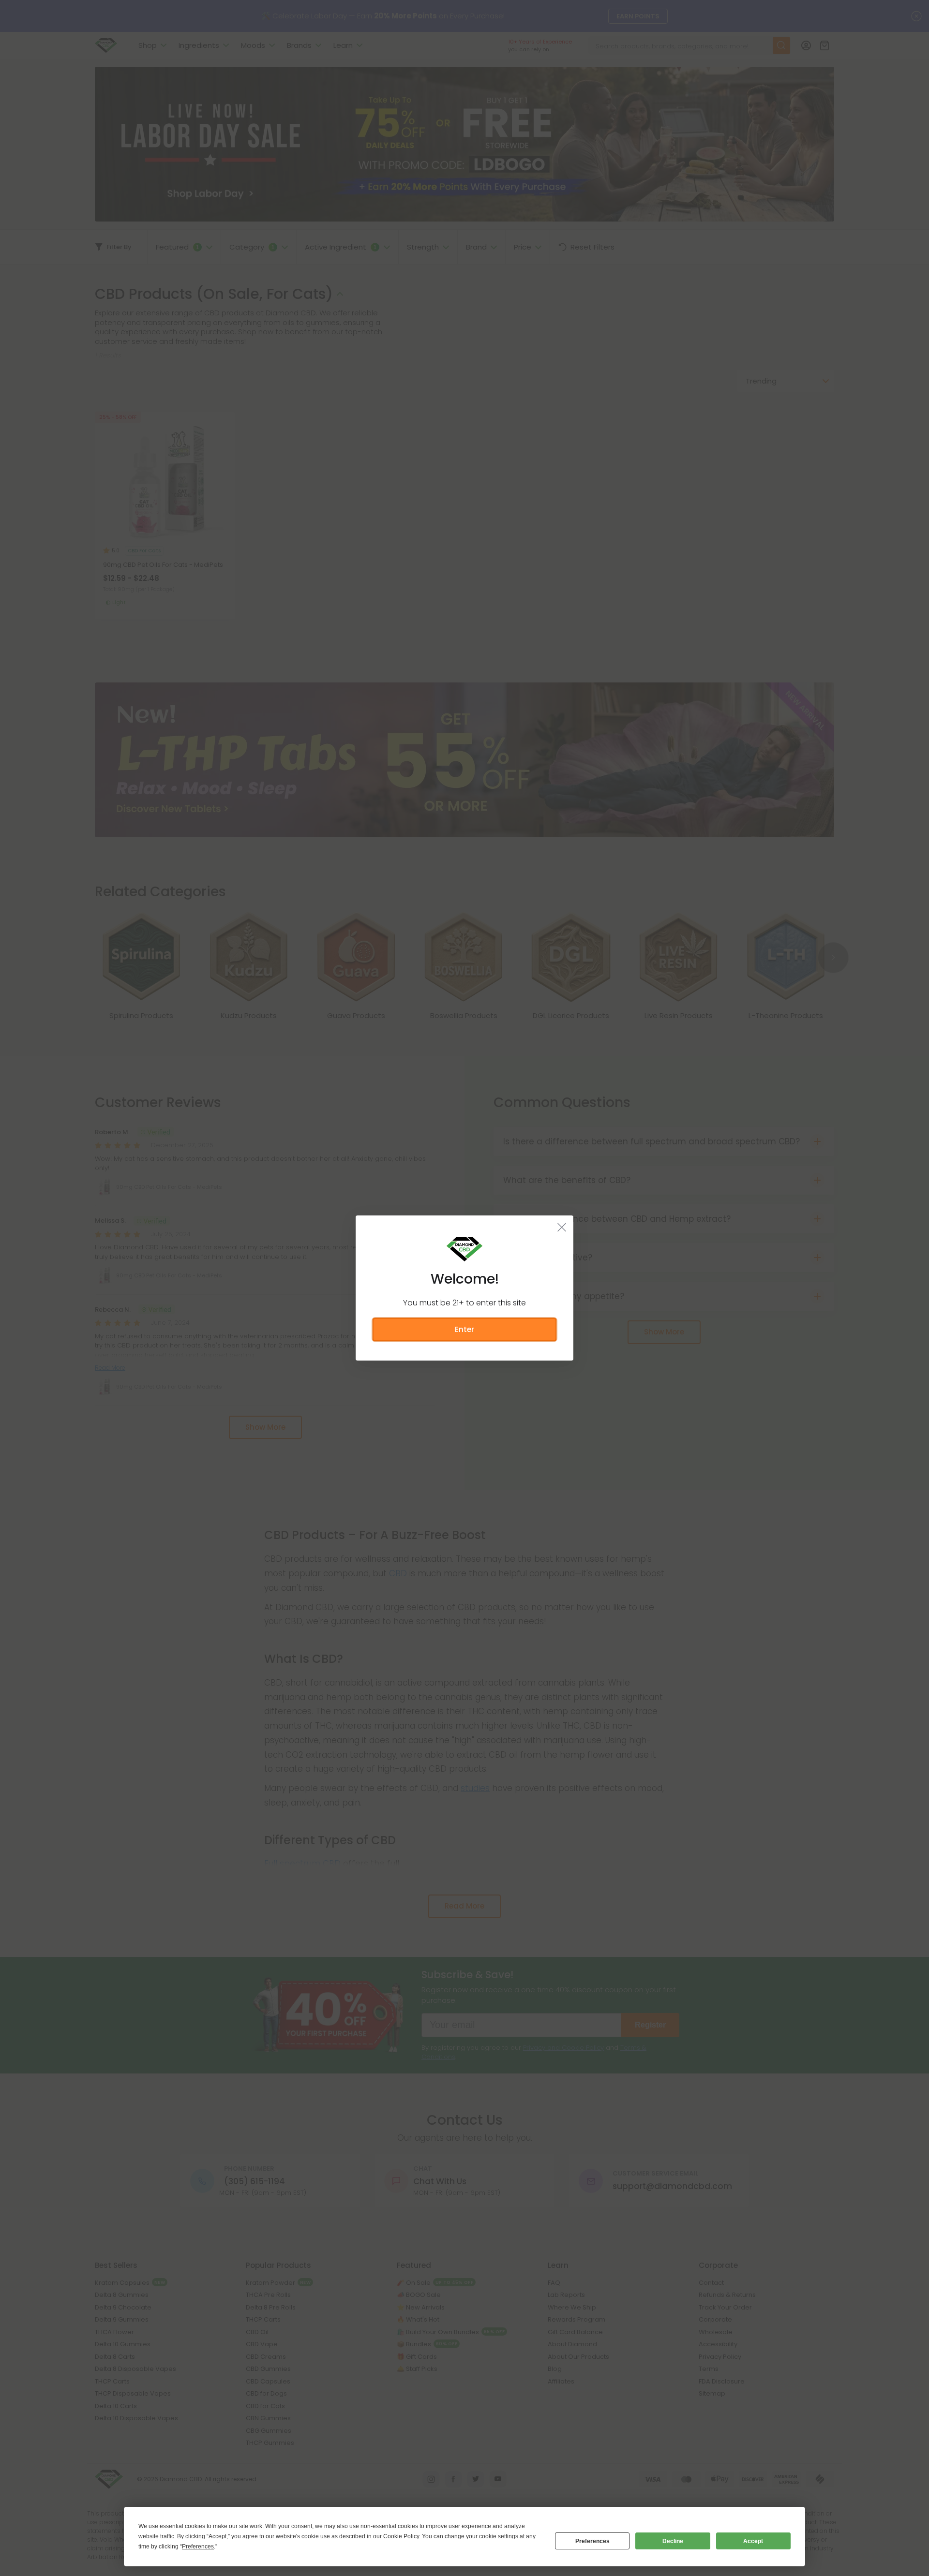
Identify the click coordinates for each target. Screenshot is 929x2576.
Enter (464, 1329)
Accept (753, 2541)
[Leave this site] (562, 1227)
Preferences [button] (198, 2546)
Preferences (592, 2541)
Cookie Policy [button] (401, 2536)
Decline (673, 2541)
